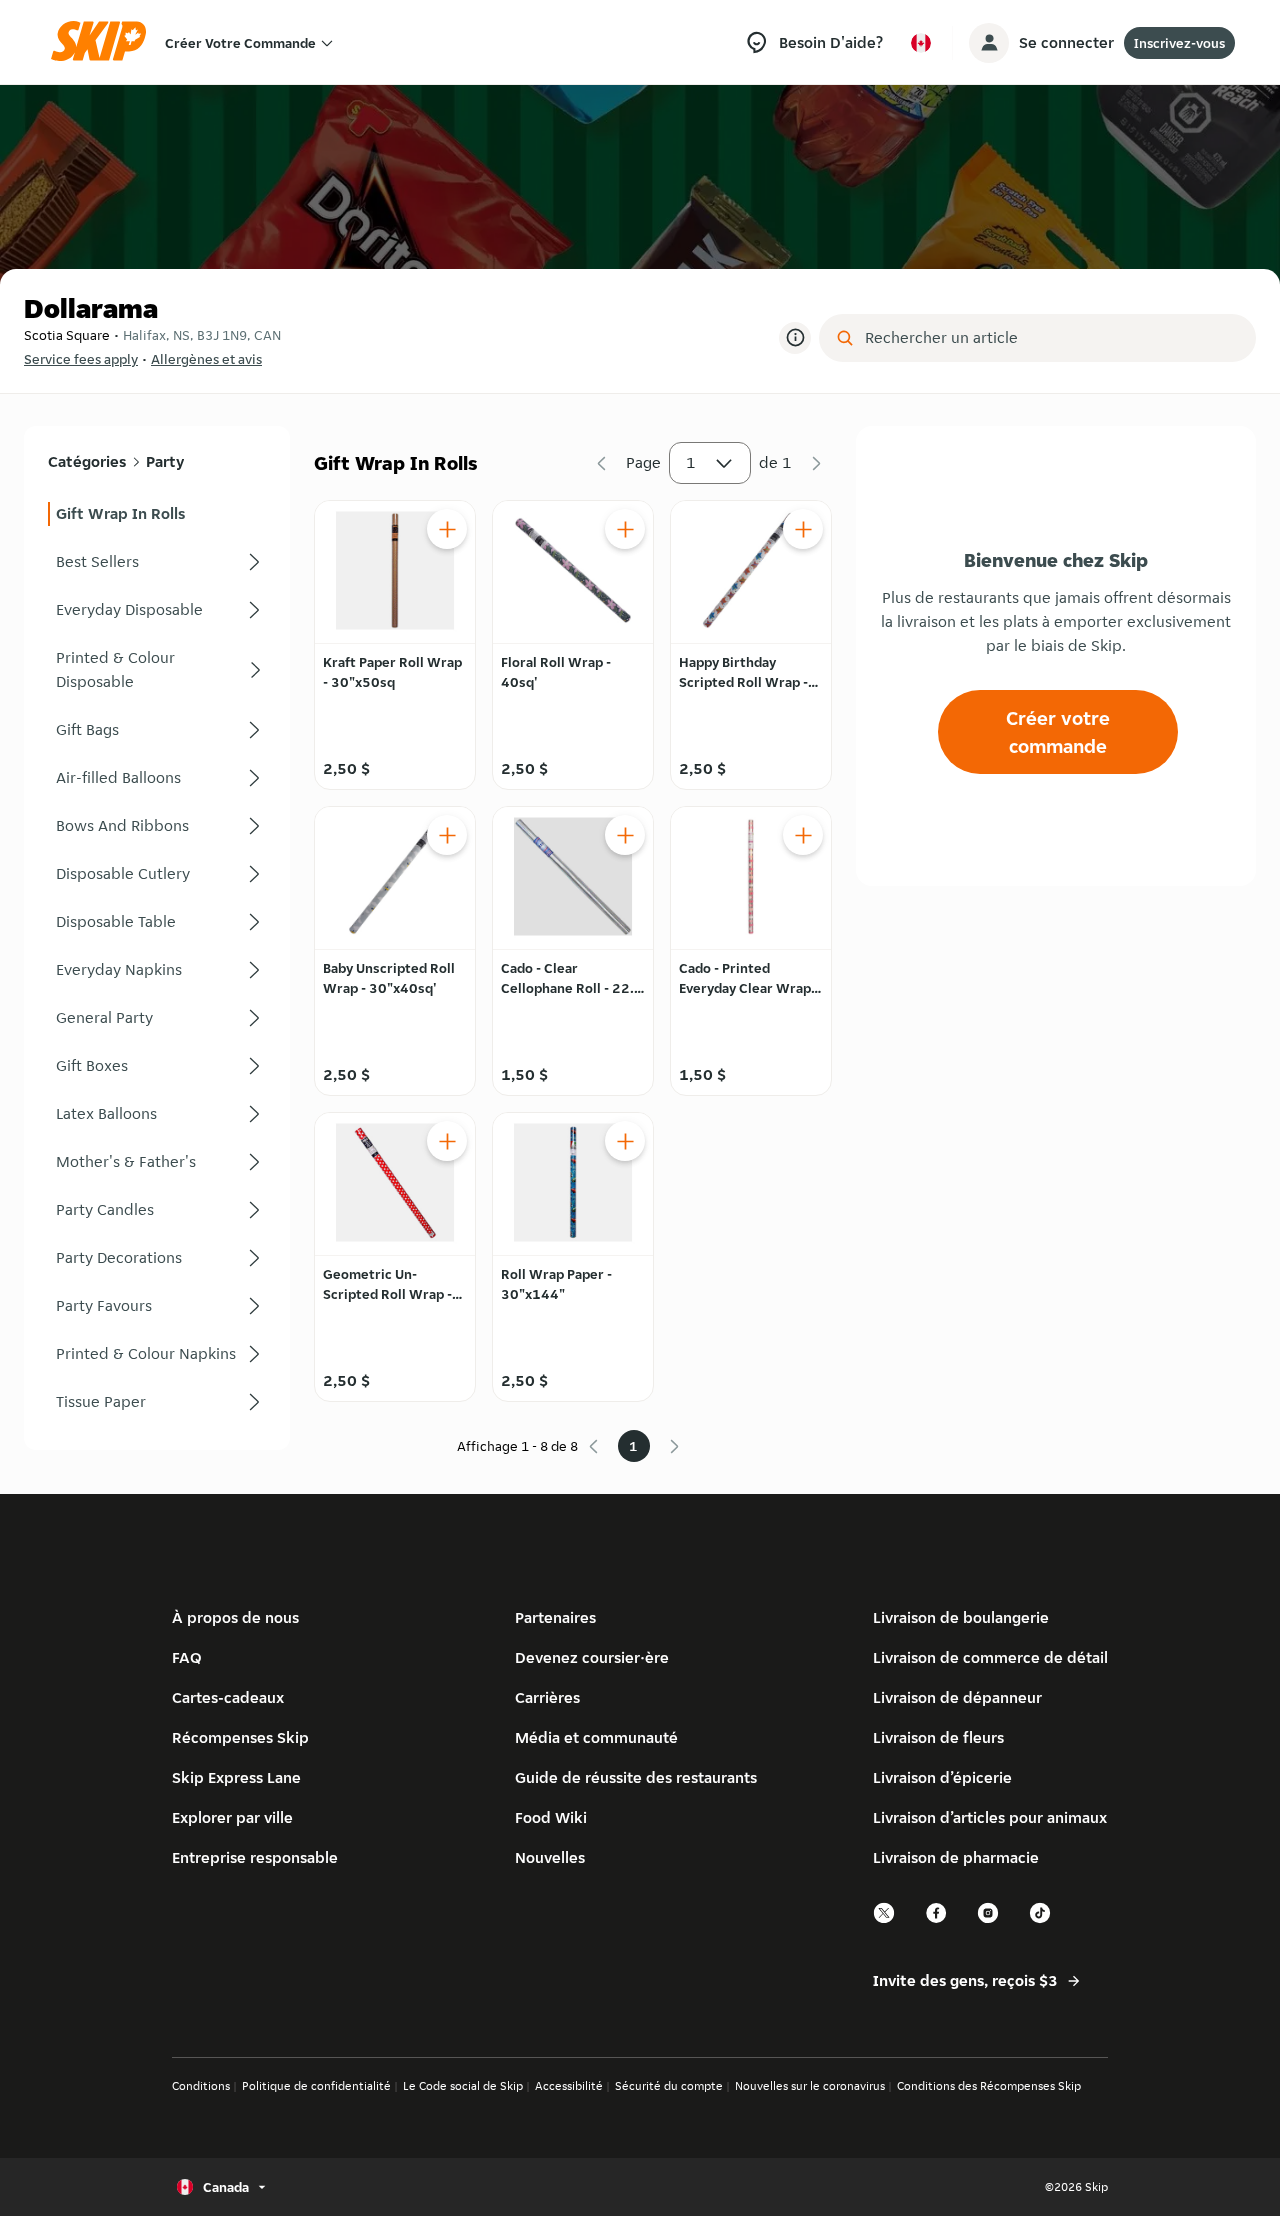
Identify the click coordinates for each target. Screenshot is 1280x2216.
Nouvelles (550, 1857)
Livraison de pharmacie (956, 1857)
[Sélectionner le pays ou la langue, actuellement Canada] (921, 43)
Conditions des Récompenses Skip (989, 2085)
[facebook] (937, 1920)
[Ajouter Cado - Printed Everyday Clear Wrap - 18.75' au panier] (803, 835)
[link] (157, 514)
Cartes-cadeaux (228, 1697)
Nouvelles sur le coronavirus (810, 2085)
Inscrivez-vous (1179, 43)
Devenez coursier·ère (592, 1657)
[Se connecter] (989, 43)
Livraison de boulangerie (961, 1617)
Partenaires (555, 1617)
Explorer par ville (232, 1817)
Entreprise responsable (255, 1857)
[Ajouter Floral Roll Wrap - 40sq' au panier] (625, 529)
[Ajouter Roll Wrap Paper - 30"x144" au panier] (625, 1141)
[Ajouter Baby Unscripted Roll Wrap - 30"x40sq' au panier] (447, 835)
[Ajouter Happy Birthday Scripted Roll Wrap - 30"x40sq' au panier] (803, 529)
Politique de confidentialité (316, 2085)
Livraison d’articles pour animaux (990, 1817)
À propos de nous (235, 1617)
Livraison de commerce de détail (990, 1657)
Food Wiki (551, 1817)
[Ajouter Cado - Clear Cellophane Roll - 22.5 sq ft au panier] (625, 835)
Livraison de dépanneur (957, 1697)
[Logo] (105, 42)
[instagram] (989, 1920)
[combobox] (1051, 338)
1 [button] (691, 462)
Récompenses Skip (240, 1737)
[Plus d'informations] (795, 338)
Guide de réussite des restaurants (636, 1777)
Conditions (201, 2085)
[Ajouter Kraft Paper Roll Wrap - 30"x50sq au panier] (447, 529)
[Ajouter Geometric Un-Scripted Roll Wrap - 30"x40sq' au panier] (447, 1141)
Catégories (87, 461)
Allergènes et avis (206, 359)
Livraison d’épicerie (942, 1777)
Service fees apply (81, 359)
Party (165, 461)
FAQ (187, 1657)
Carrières (547, 1697)
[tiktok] (1041, 1920)
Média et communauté (596, 1737)
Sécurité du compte (669, 2085)
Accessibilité (569, 2085)
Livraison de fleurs (938, 1737)
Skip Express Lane (236, 1777)
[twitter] (885, 1920)
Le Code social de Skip (463, 2085)
